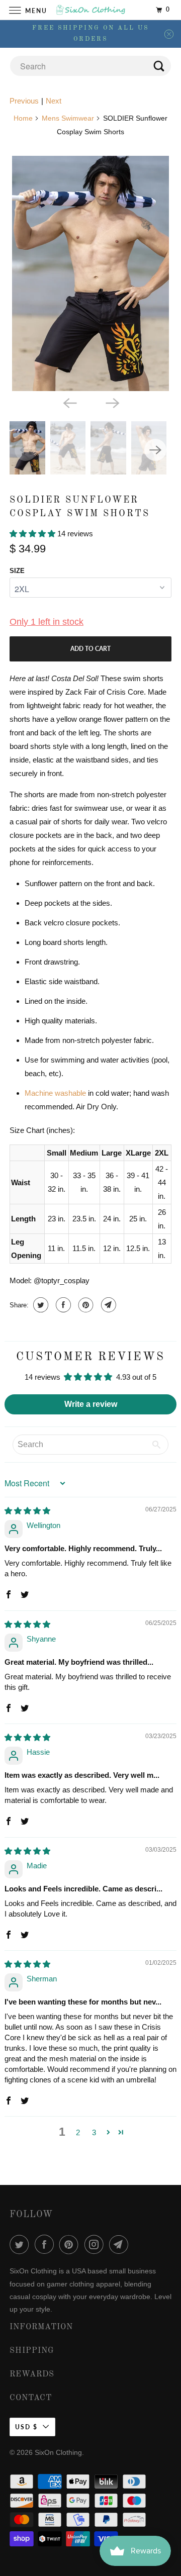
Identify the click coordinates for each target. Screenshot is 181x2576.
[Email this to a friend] (107, 1305)
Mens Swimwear (68, 118)
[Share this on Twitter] (39, 1305)
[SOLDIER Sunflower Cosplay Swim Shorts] (90, 273)
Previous (24, 101)
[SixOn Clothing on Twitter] (21, 2244)
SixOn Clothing (58, 2452)
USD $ (26, 2427)
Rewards (32, 2374)
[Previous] (69, 402)
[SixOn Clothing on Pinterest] (71, 2244)
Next (54, 101)
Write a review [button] (91, 1404)
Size (17, 571)
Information (41, 2327)
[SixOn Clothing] (90, 10)
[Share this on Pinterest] (85, 1305)
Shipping (32, 2351)
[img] (27, 1511)
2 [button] (78, 2132)
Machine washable (55, 1093)
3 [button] (94, 2132)
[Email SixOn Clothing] (121, 2244)
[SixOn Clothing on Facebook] (46, 2244)
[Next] (112, 402)
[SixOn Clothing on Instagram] (96, 2244)
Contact (31, 2398)
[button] (33, 534)
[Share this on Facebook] (62, 1305)
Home (23, 118)
